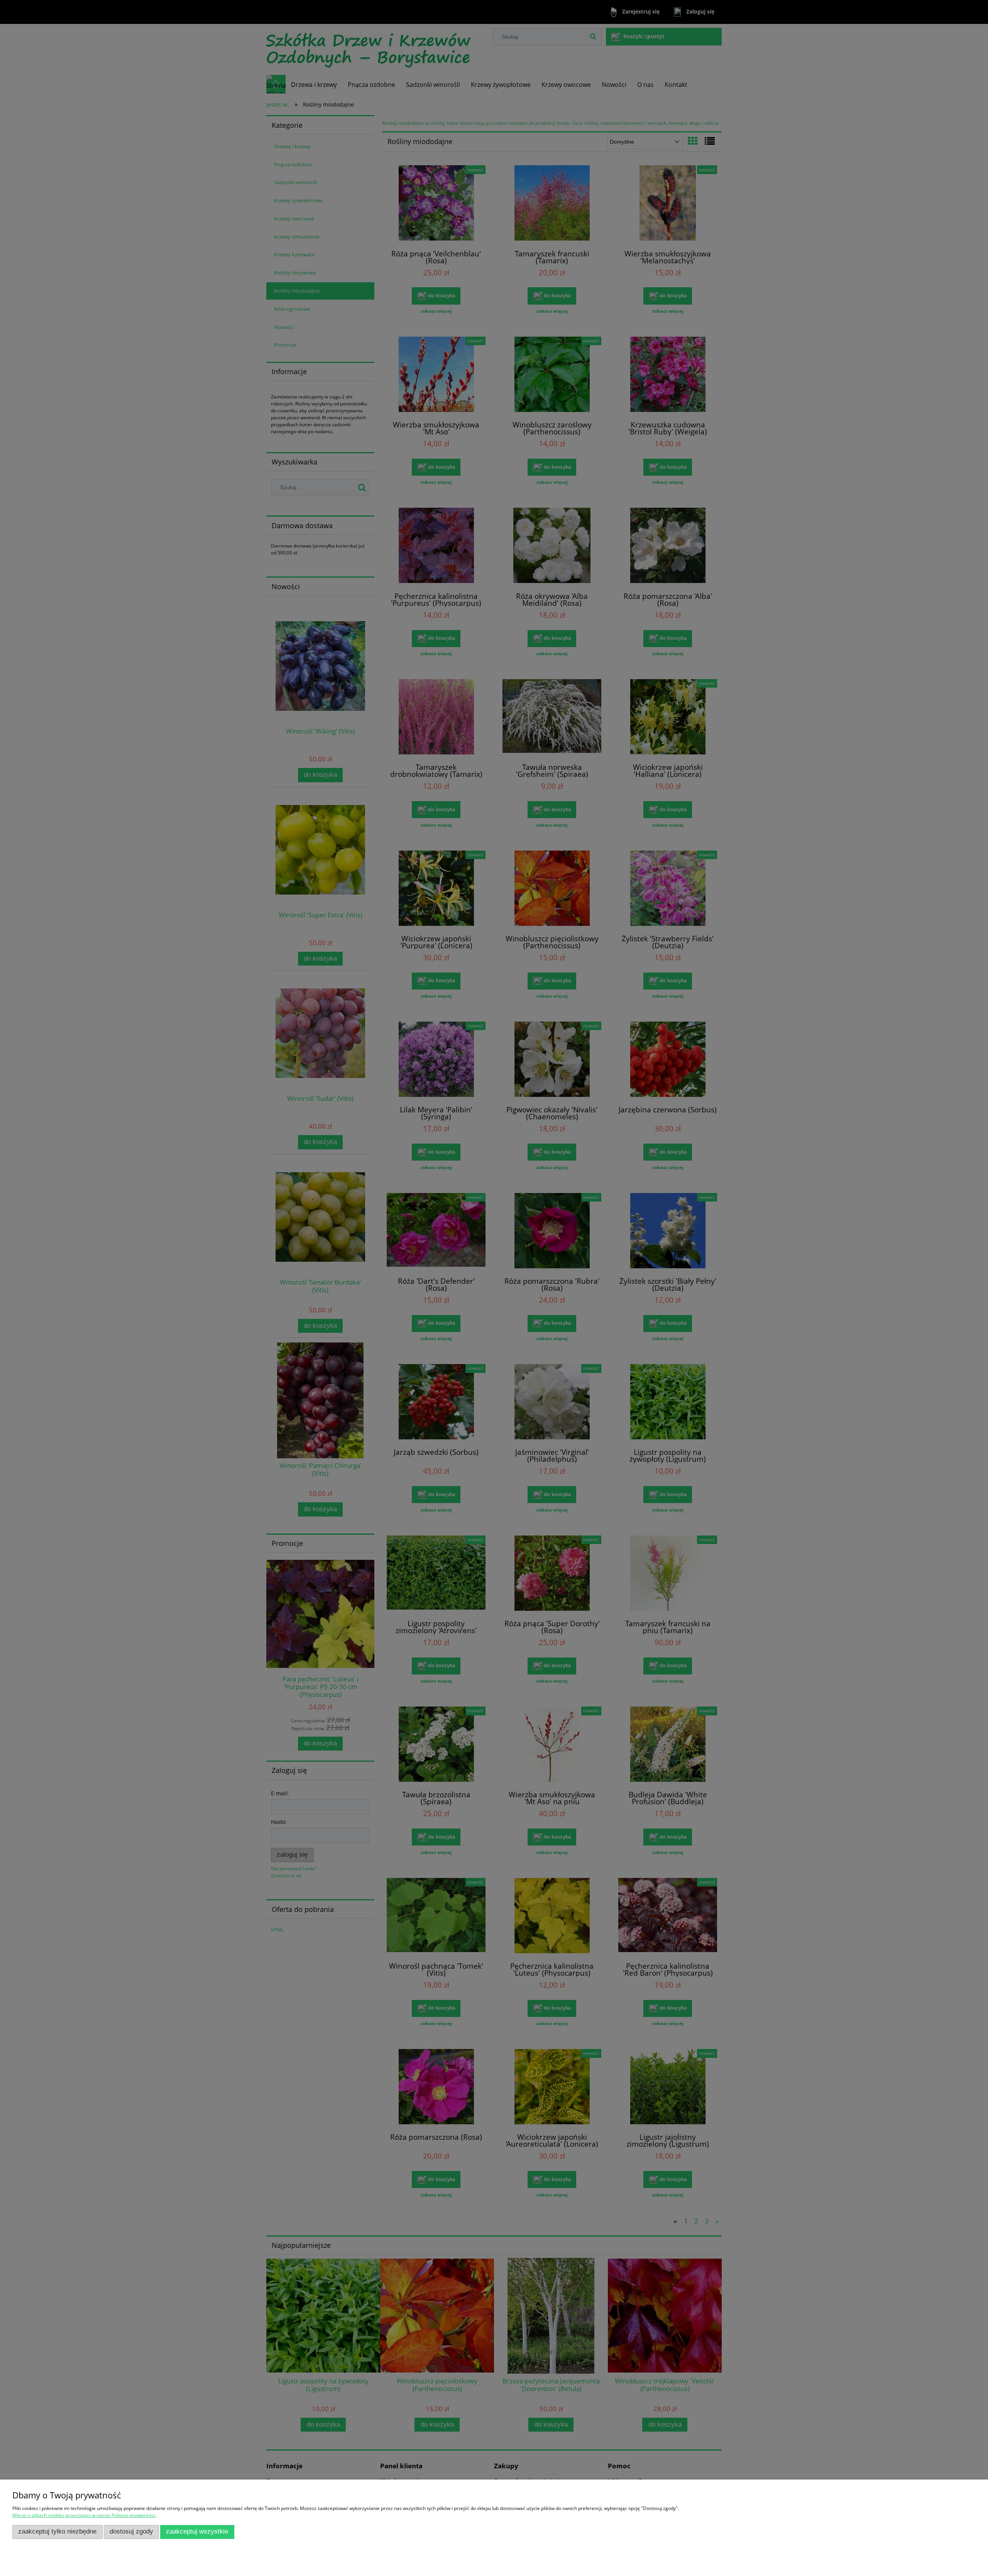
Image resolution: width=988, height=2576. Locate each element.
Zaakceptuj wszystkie (197, 2531)
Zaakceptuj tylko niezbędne (57, 2531)
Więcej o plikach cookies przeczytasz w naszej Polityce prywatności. (84, 2515)
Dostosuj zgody (131, 2531)
